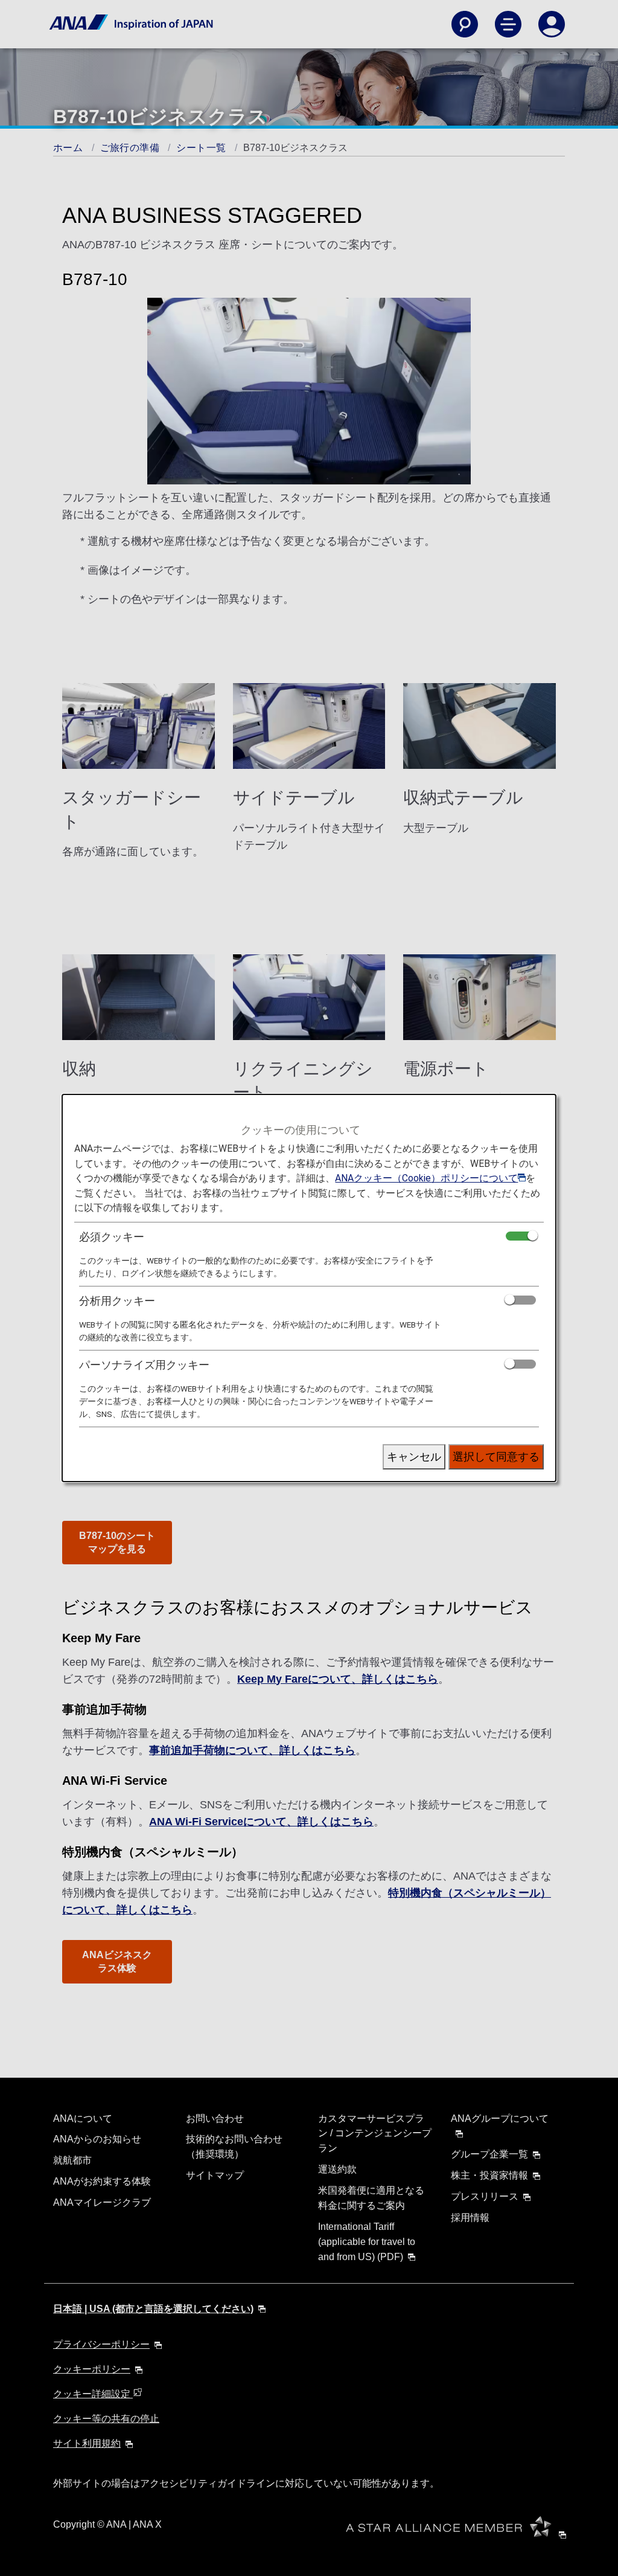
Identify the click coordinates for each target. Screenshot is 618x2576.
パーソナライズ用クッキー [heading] (144, 1365)
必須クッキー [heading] (112, 1237)
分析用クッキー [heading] (117, 1301)
